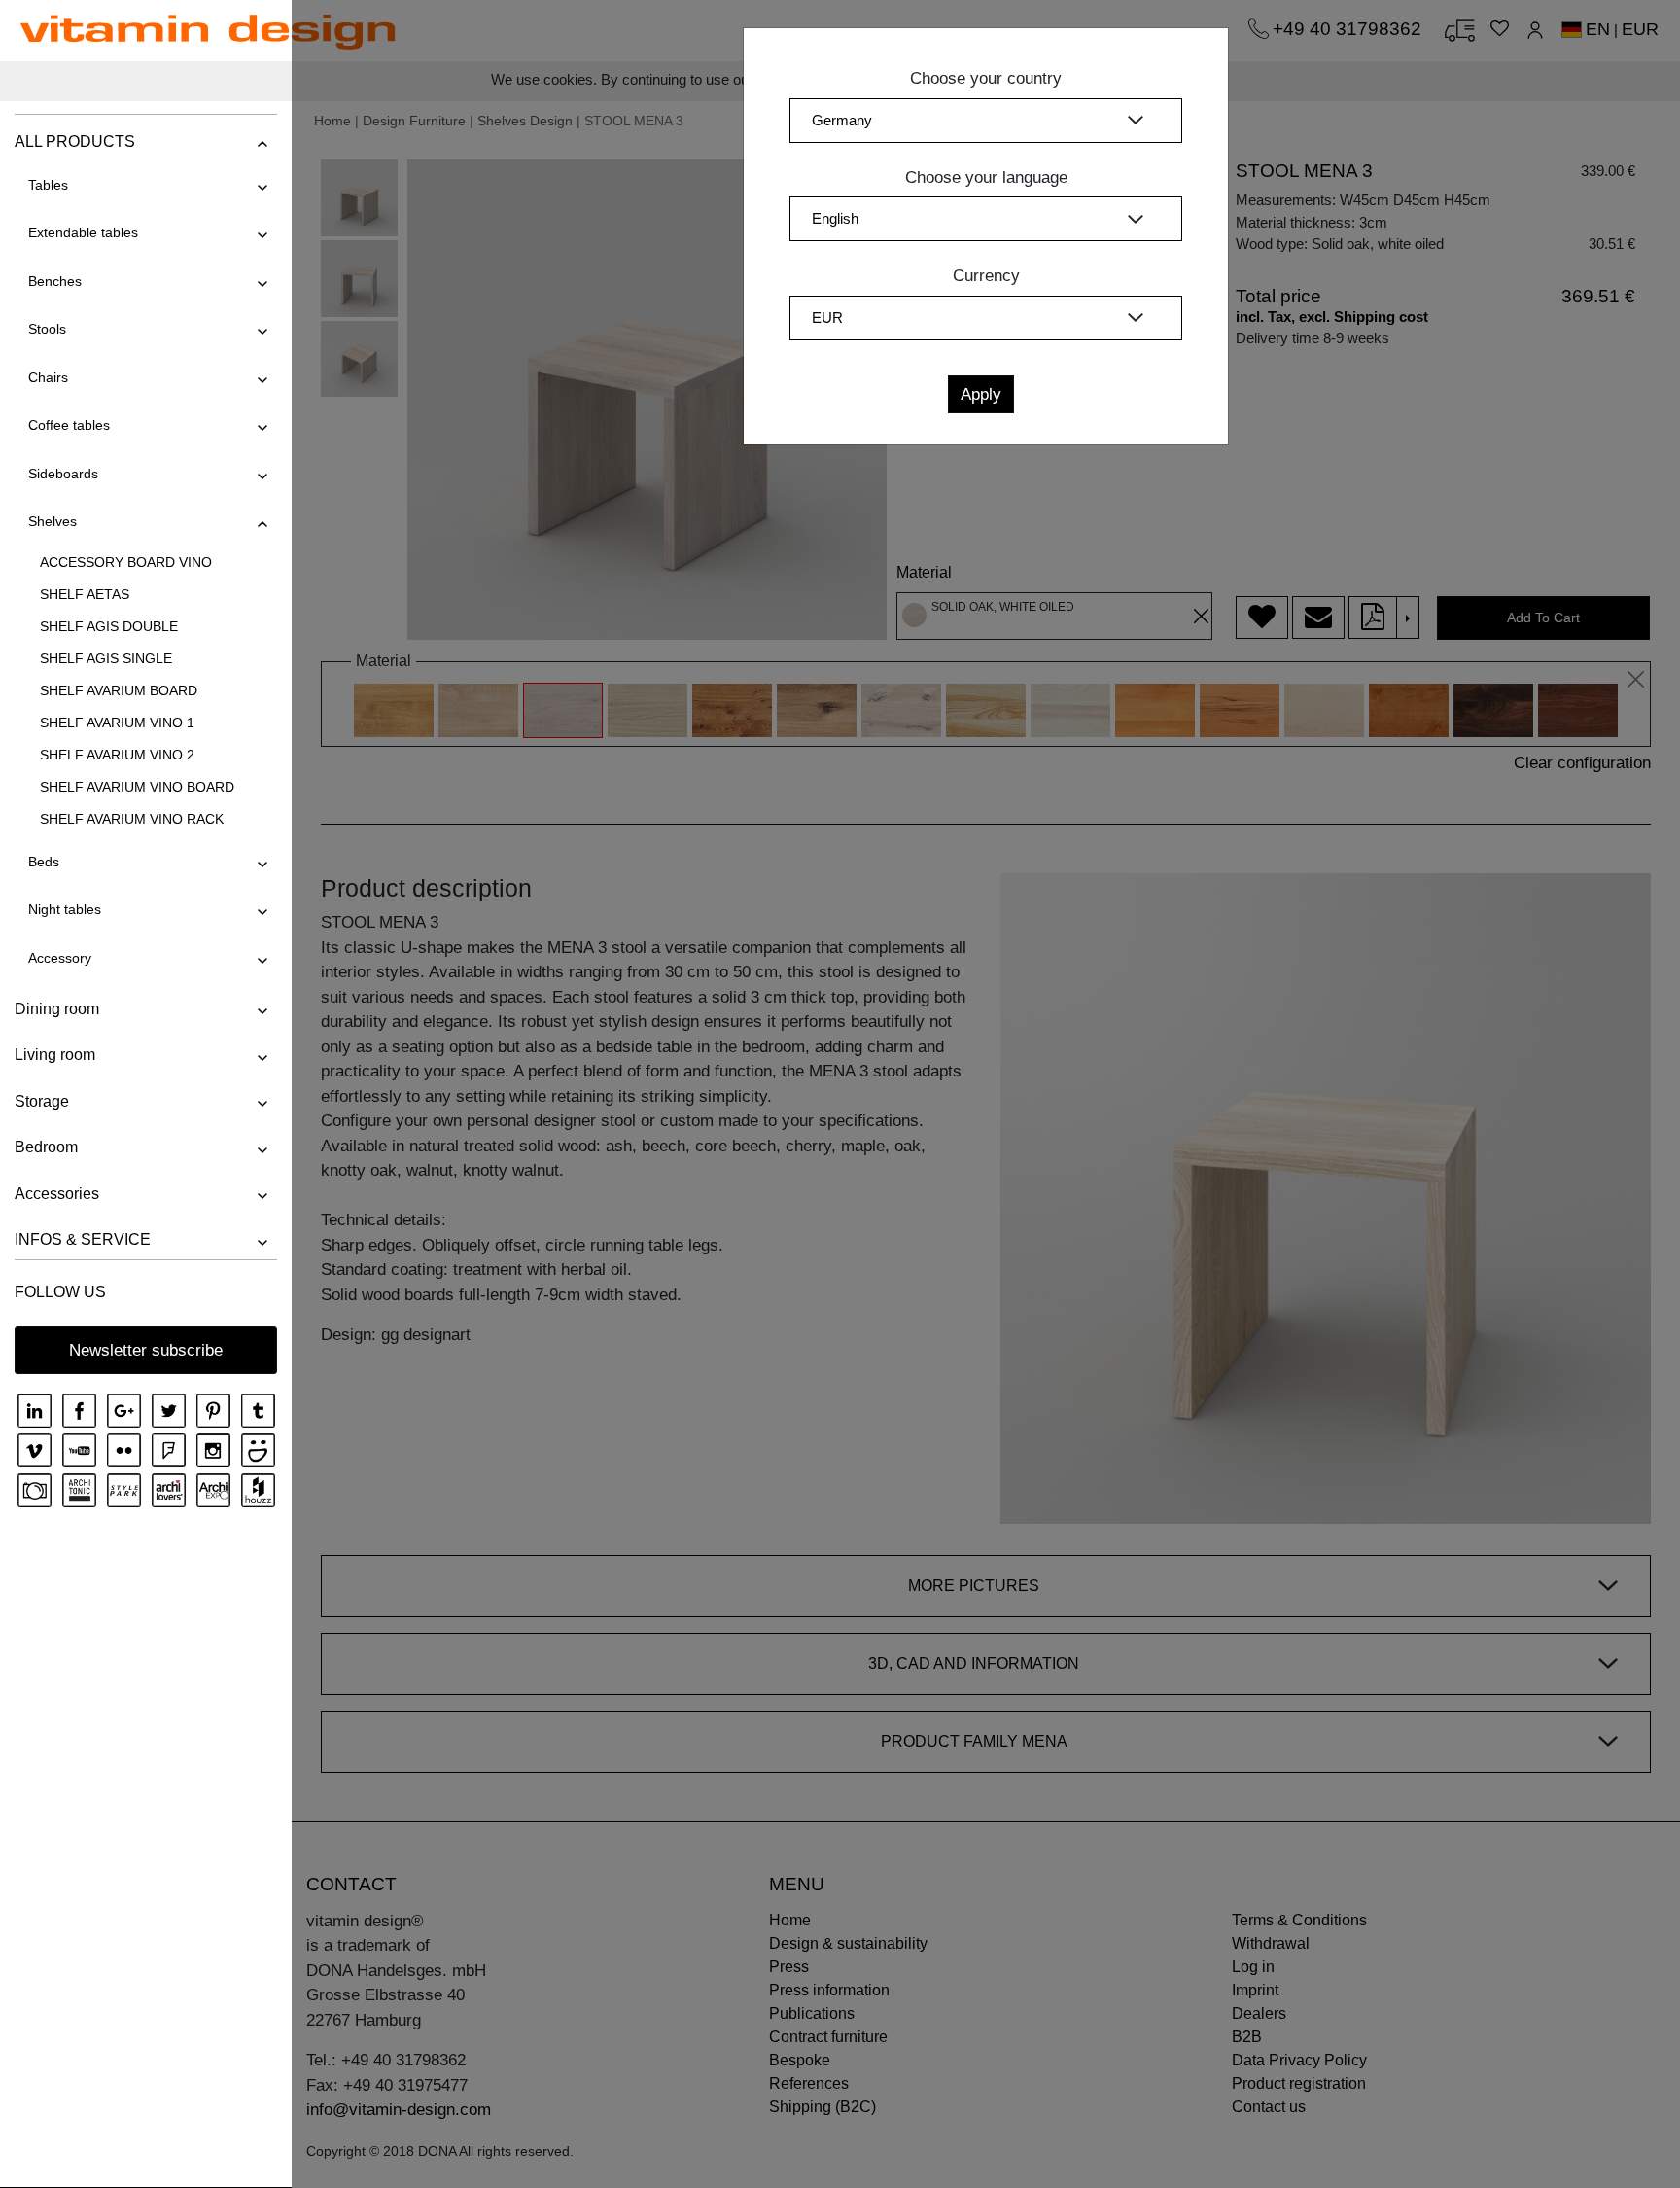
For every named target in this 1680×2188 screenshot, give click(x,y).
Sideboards (63, 474)
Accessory (60, 958)
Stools (47, 329)
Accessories (57, 1194)
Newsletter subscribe (146, 1350)
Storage (42, 1101)
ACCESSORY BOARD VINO (126, 562)
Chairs (48, 377)
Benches (55, 281)
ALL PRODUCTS (75, 141)
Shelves (52, 521)
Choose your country (986, 78)
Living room (55, 1055)
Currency (986, 276)
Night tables (65, 909)
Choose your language (986, 177)
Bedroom (46, 1147)
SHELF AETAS (85, 594)
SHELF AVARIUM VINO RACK (132, 819)
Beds (44, 862)
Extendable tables (83, 232)
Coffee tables (69, 425)
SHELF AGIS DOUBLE (109, 626)
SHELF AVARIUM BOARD (119, 690)
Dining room (57, 1009)
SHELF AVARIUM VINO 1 (117, 723)
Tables (48, 185)
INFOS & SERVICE (83, 1239)
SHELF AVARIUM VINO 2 (117, 755)
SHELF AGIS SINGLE (106, 658)
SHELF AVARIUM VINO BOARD (137, 787)
